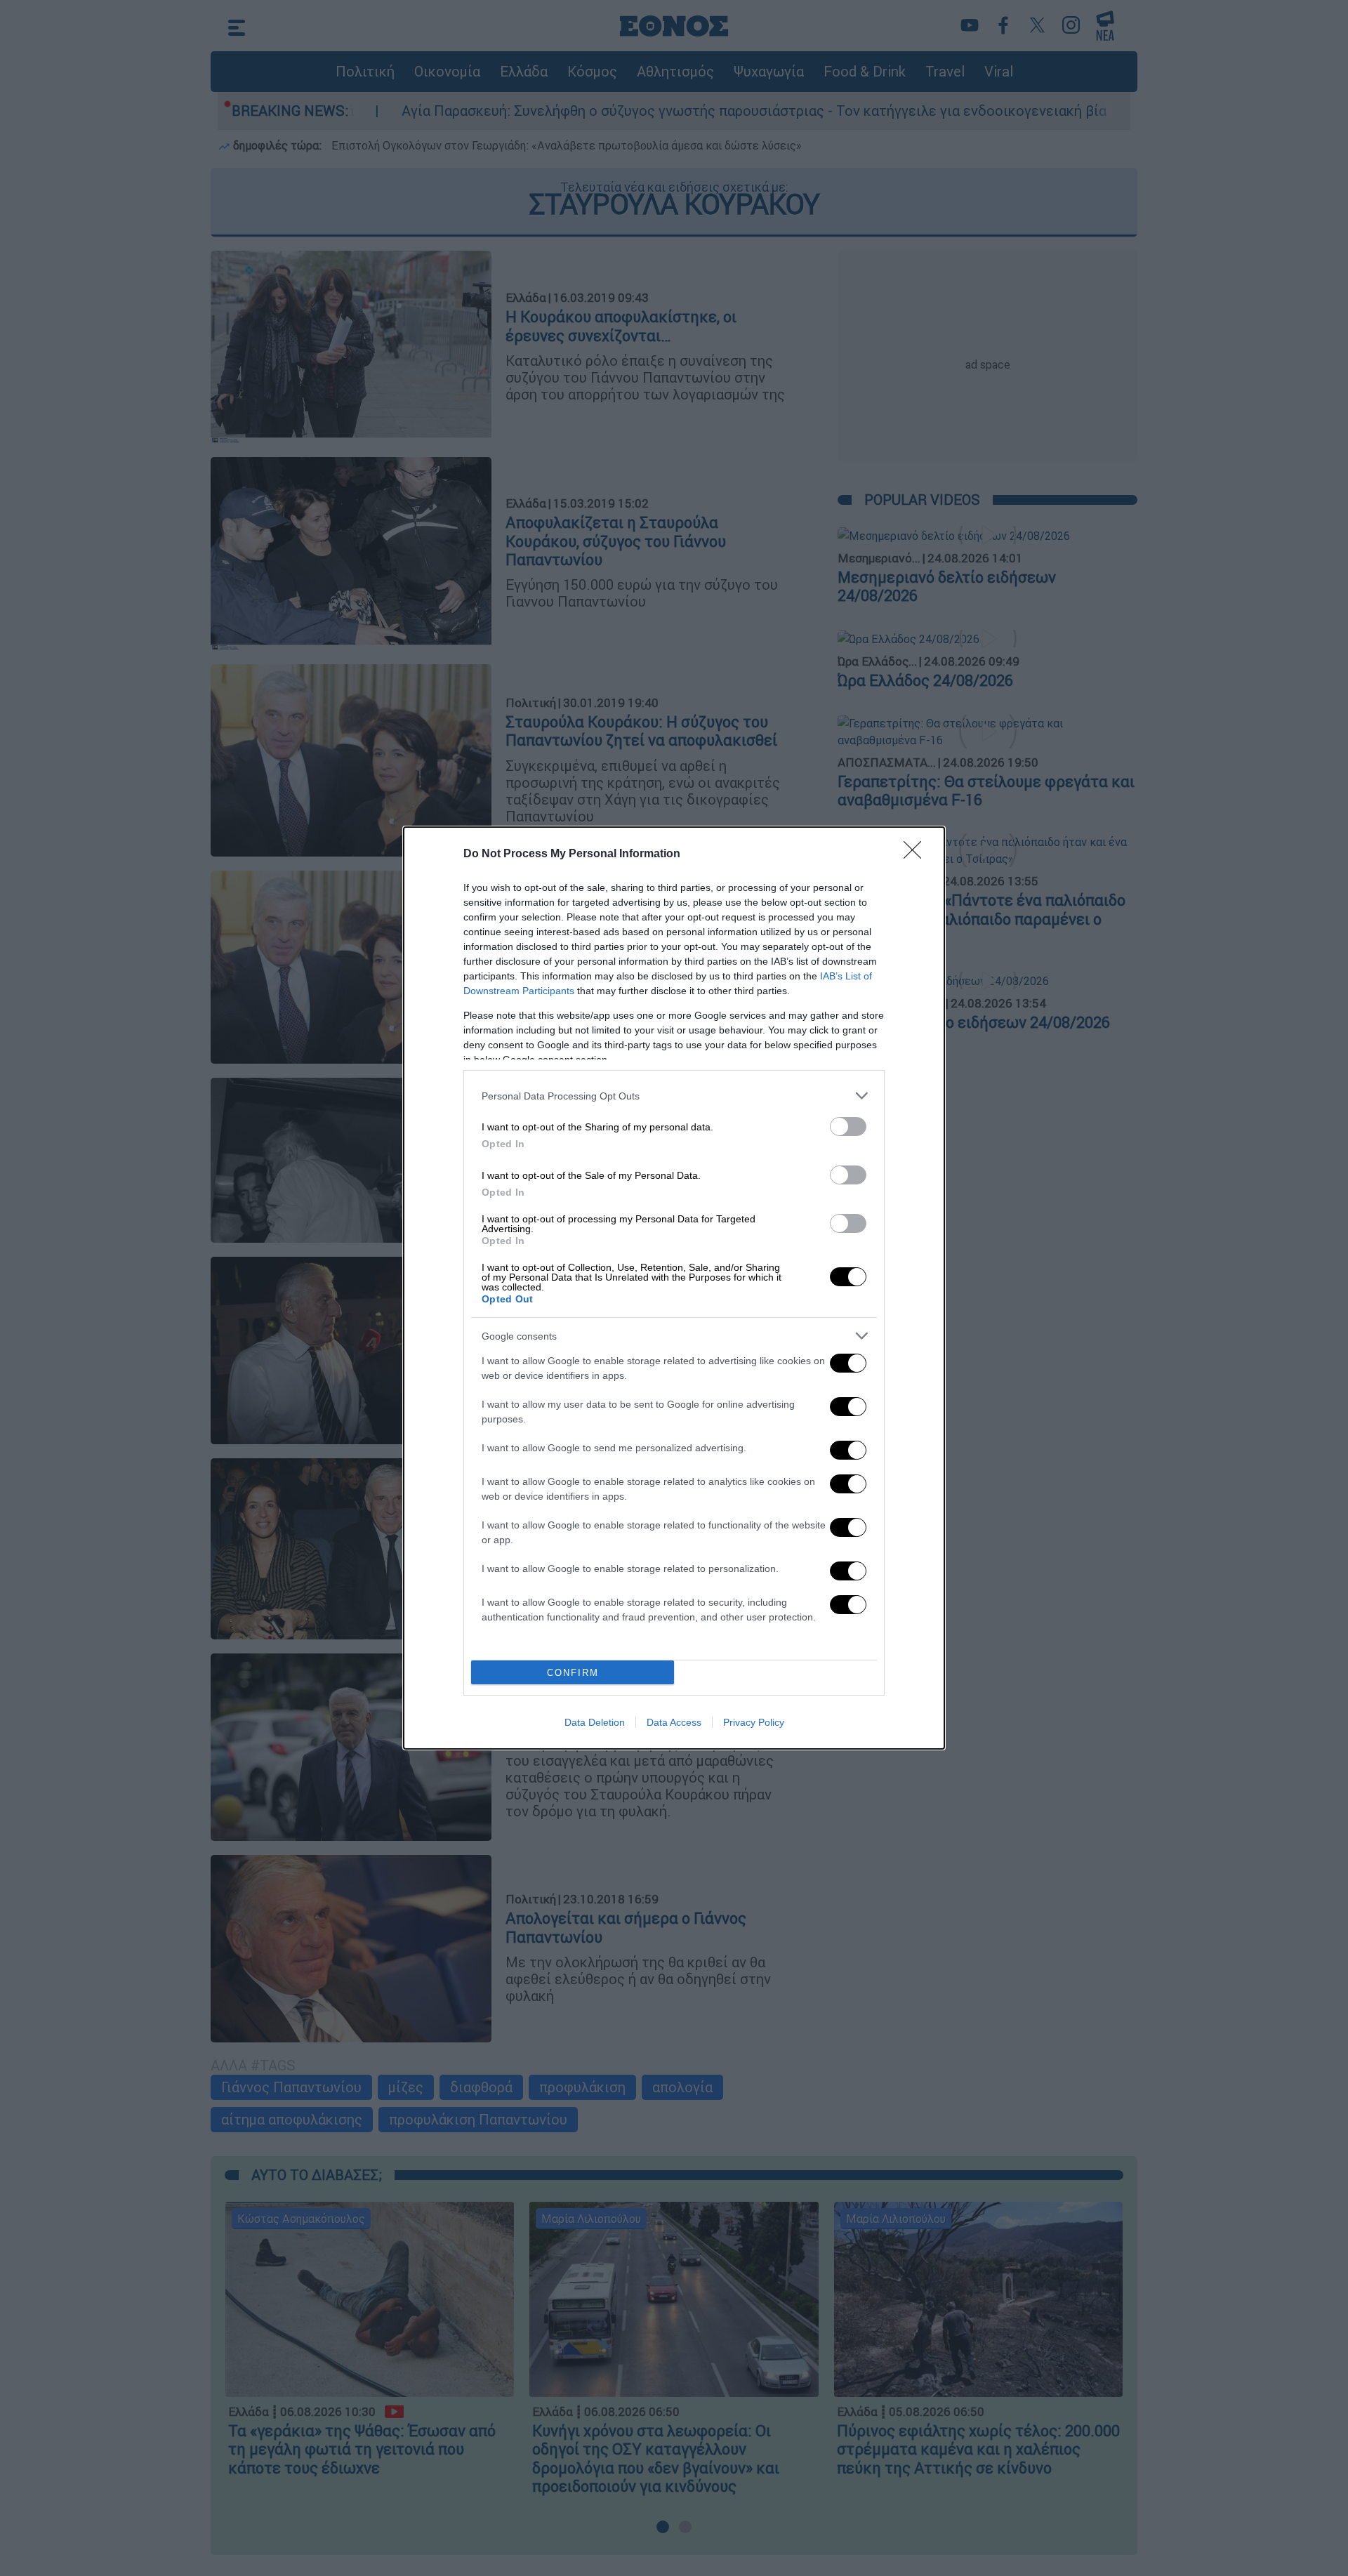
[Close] (917, 854)
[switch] (848, 1127)
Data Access (674, 1722)
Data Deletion (595, 1722)
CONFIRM (573, 1673)
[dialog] (674, 1288)
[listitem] (674, 1096)
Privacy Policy (754, 1722)
